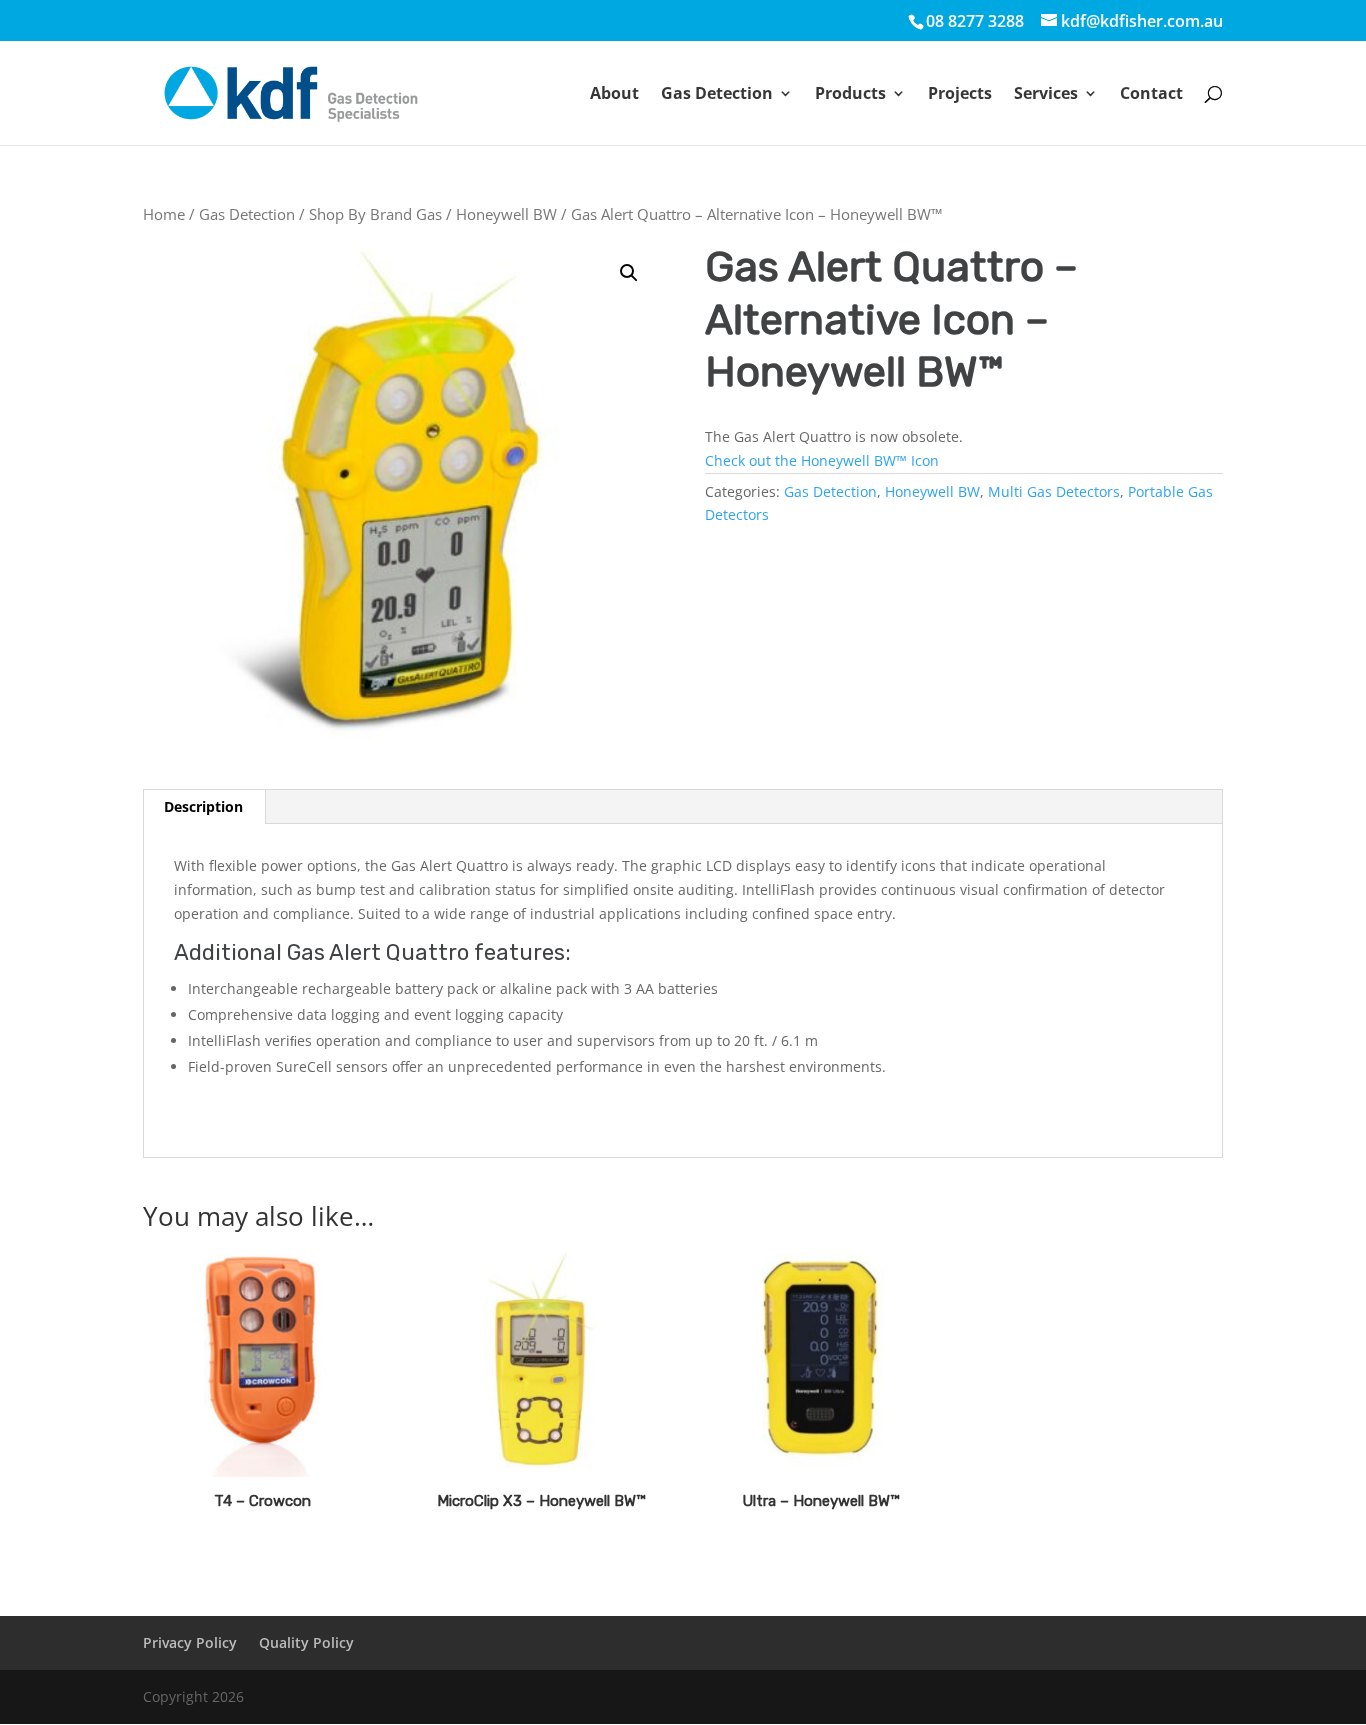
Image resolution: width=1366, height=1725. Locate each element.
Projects (960, 95)
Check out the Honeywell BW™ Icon (822, 460)
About (614, 95)
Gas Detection (717, 95)
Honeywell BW (506, 214)
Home (164, 214)
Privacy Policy (190, 1642)
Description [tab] (203, 806)
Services (1046, 95)
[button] (629, 273)
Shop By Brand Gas (375, 214)
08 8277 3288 (975, 21)
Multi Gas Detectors (1054, 491)
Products (850, 95)
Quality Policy (306, 1642)
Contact (1151, 95)
